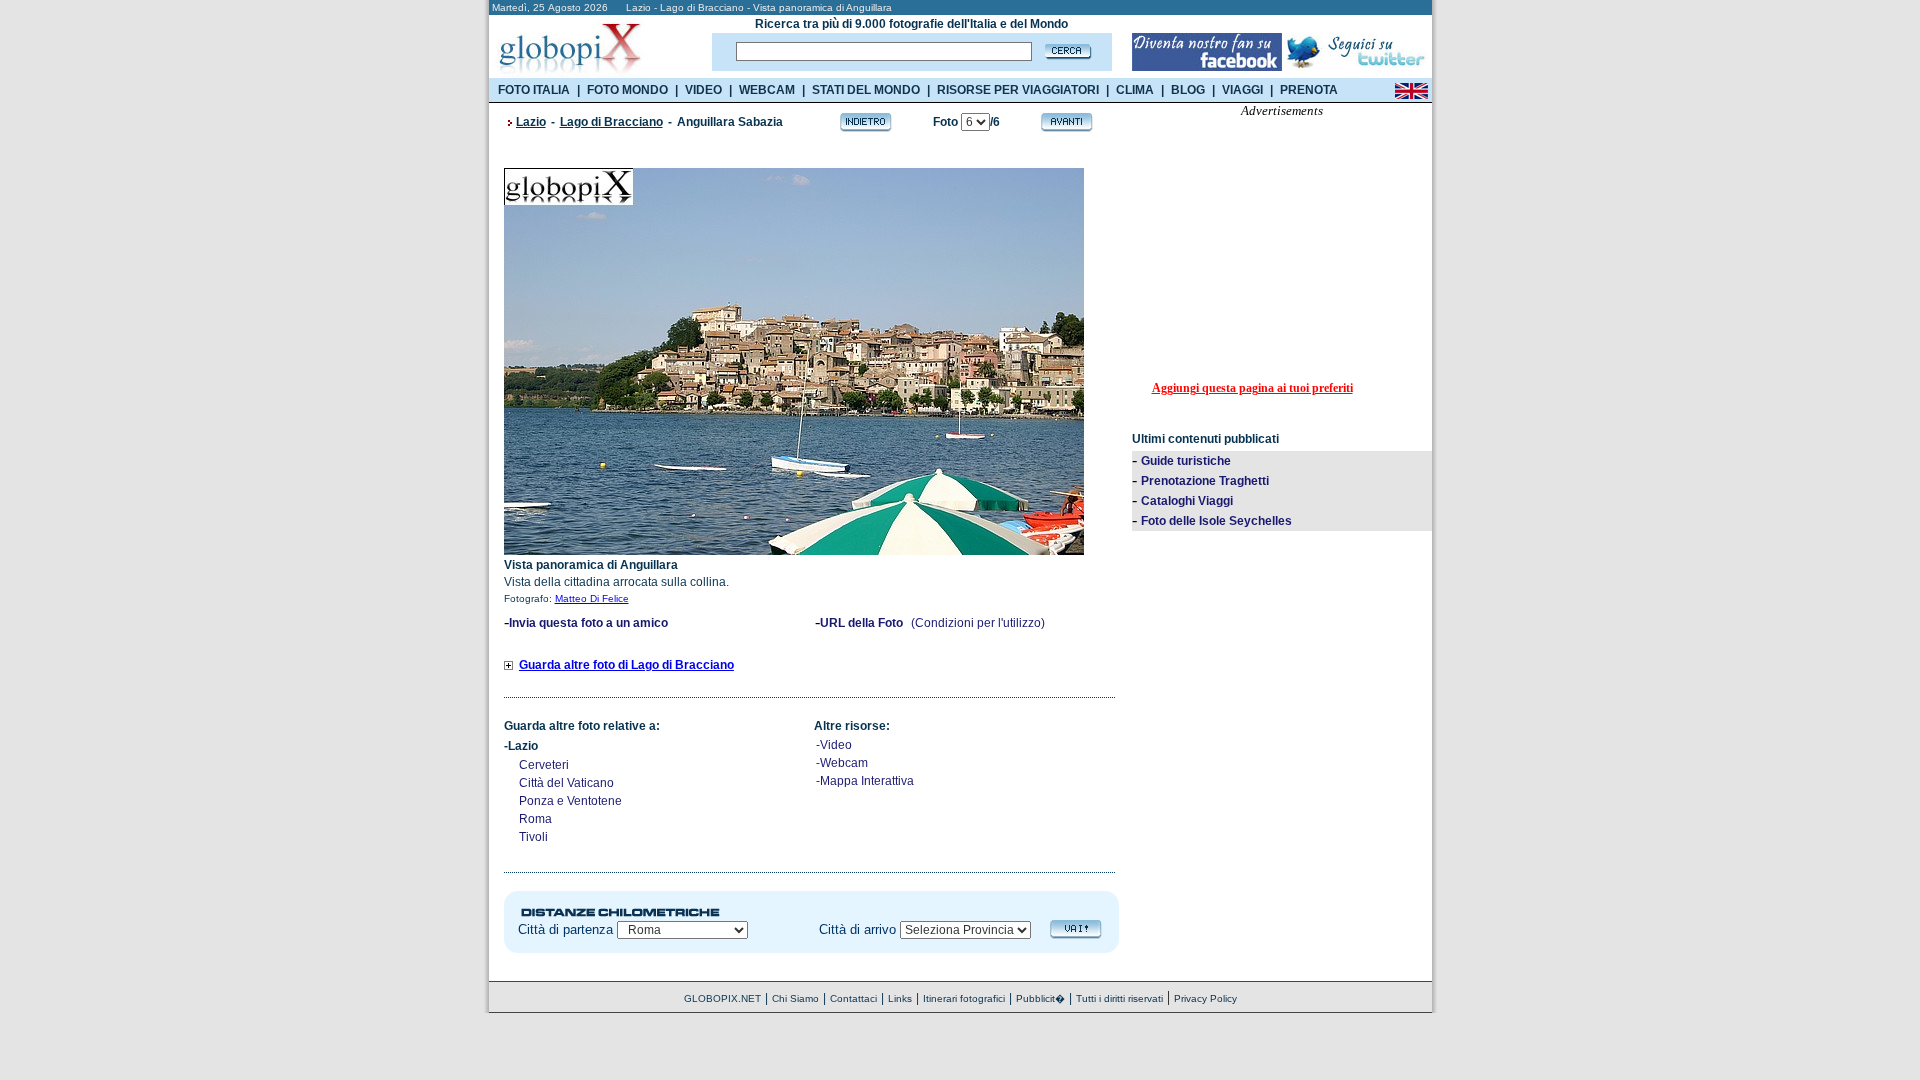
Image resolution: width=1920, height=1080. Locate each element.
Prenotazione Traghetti (1205, 481)
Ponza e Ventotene (570, 801)
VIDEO (703, 90)
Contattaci (853, 998)
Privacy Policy (1205, 998)
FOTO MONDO (627, 90)
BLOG (1188, 90)
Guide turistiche (1186, 461)
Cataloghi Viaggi (1187, 501)
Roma (535, 819)
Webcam (844, 763)
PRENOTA (1309, 90)
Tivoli (533, 837)
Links (900, 998)
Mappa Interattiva (867, 781)
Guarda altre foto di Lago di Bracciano (626, 665)
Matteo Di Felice (592, 598)
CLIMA (1135, 90)
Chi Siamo (795, 998)
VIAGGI (1242, 90)
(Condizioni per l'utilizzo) (978, 623)
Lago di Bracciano (611, 122)
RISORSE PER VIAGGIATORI (1018, 90)
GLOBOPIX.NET (722, 998)
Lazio (531, 122)
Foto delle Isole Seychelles (1216, 521)
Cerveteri (544, 765)
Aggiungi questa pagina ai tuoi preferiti (1252, 388)
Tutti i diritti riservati (1119, 998)
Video (836, 745)
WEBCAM (767, 90)
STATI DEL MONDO (866, 90)
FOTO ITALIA (534, 90)
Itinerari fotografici (964, 998)
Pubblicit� (1040, 998)
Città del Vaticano (566, 783)
